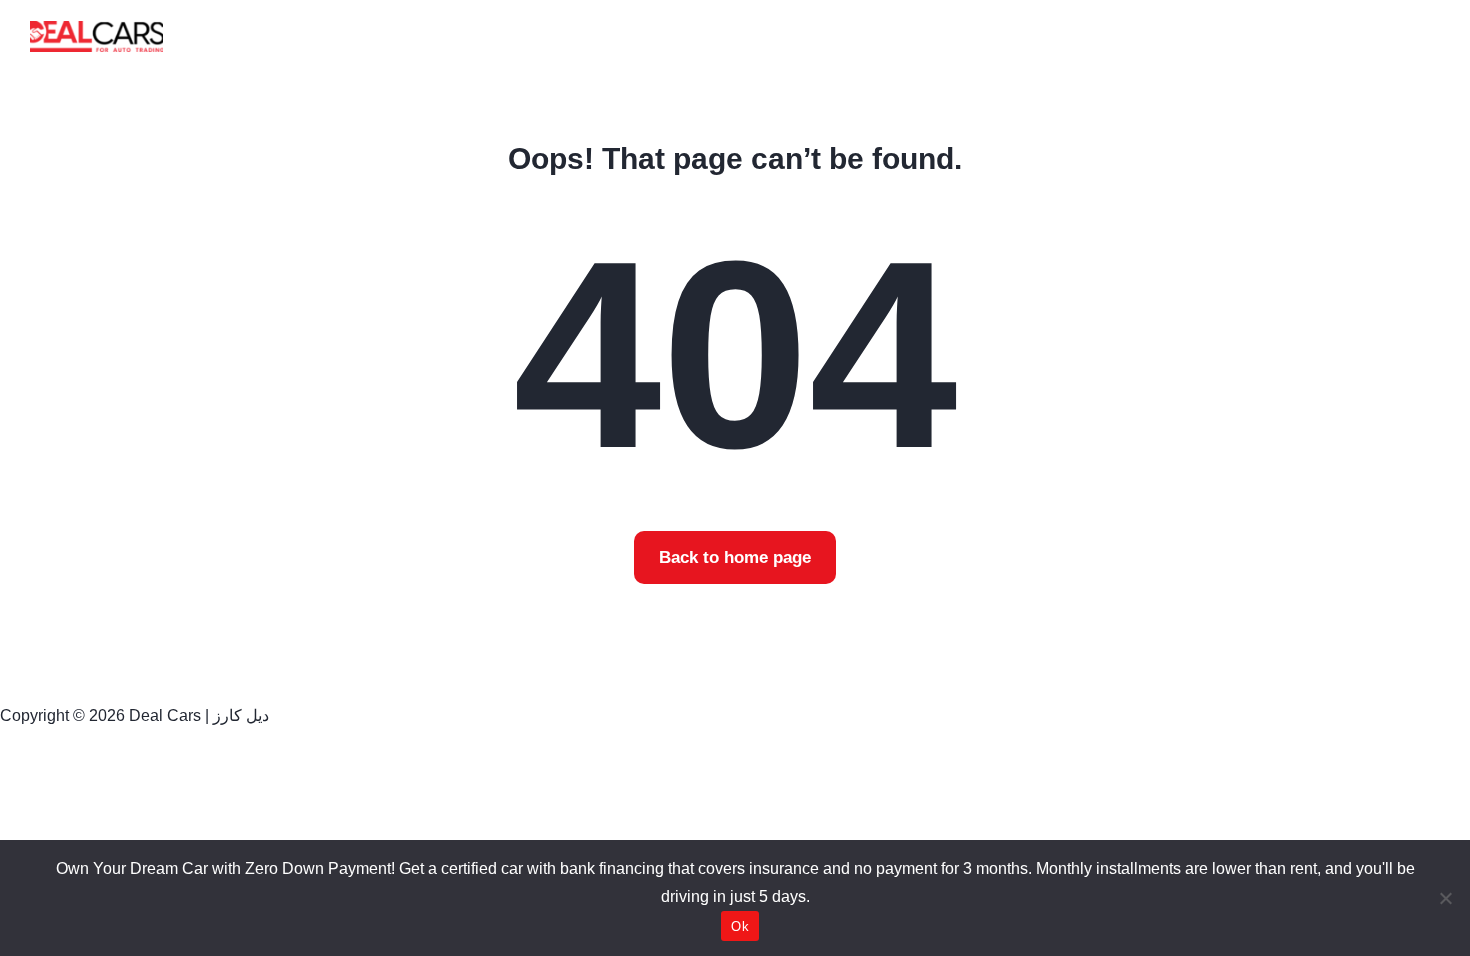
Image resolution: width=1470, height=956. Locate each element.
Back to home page (735, 557)
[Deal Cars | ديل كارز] (96, 35)
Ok (740, 926)
